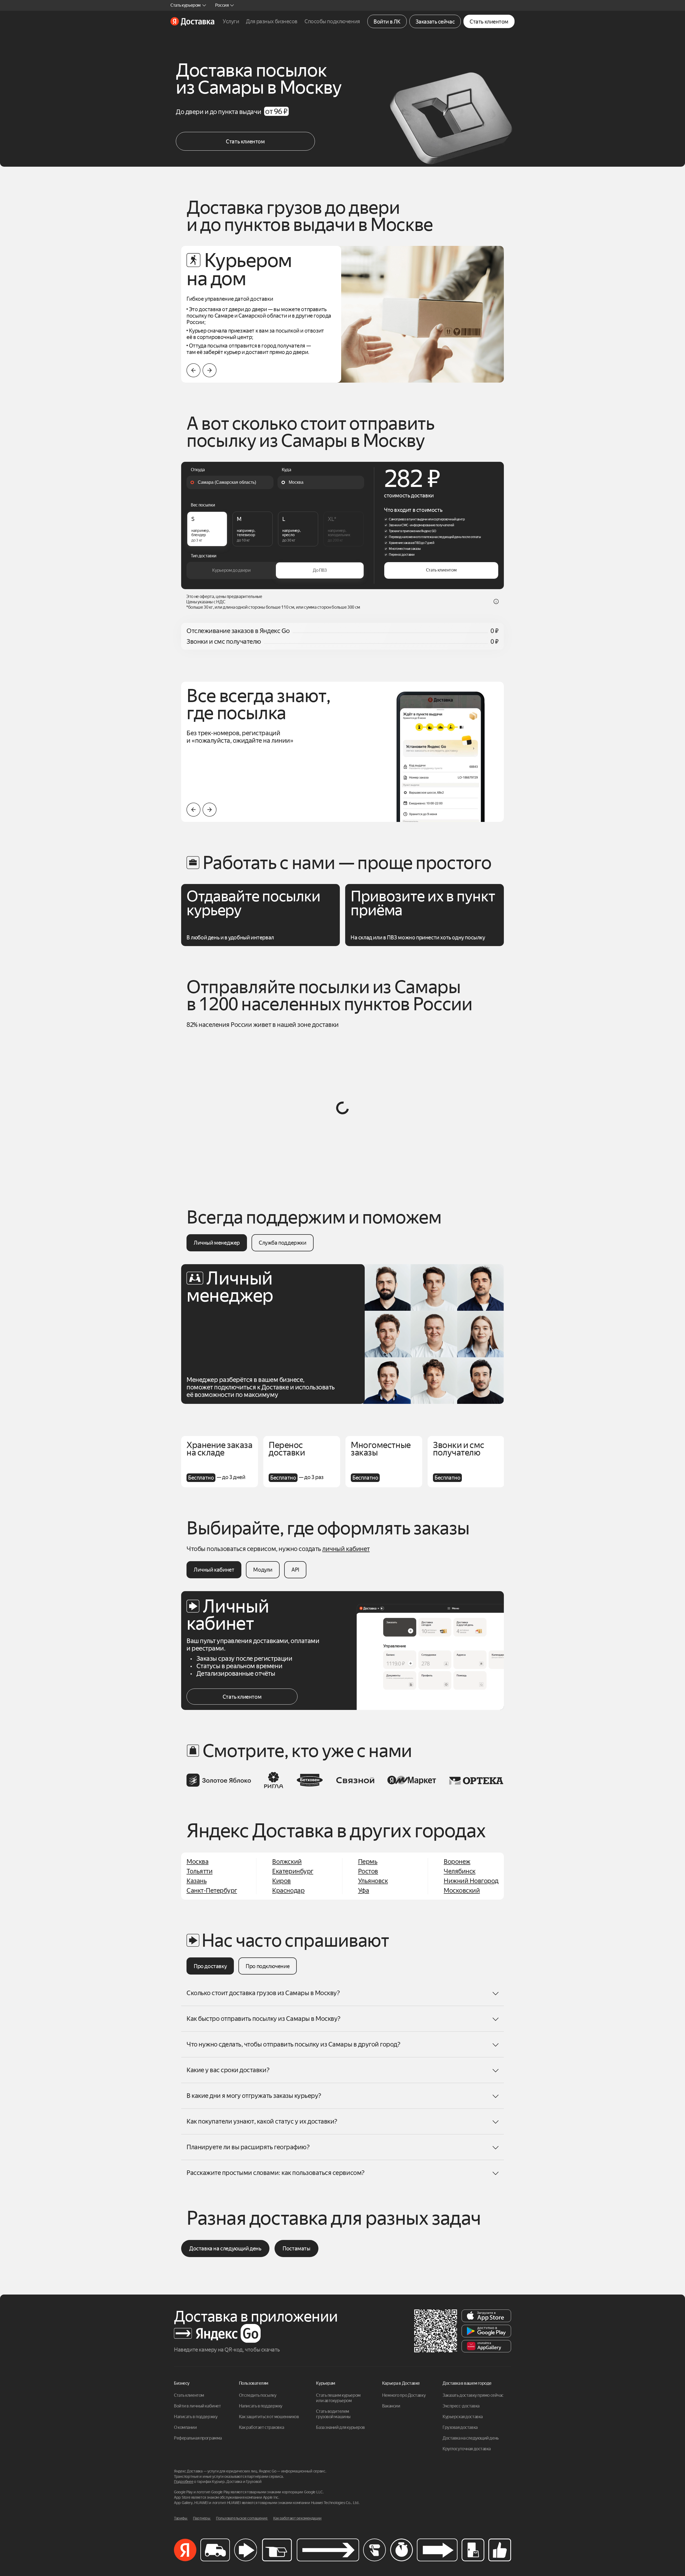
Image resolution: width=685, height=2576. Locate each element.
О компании (185, 2427)
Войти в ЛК (387, 22)
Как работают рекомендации (297, 2518)
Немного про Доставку (404, 2395)
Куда (286, 470)
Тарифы (181, 2518)
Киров (281, 1881)
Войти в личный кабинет (197, 2406)
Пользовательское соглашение (242, 2518)
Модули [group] (263, 1570)
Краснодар (288, 1891)
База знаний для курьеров (340, 2427)
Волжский (287, 1862)
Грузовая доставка (460, 2427)
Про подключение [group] (268, 1966)
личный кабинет (346, 1549)
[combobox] (230, 482)
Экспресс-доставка (461, 2406)
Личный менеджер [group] (217, 1243)
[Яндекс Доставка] (192, 21)
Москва (197, 1862)
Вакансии (391, 2406)
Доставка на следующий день (225, 2249)
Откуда (198, 470)
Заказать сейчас (435, 22)
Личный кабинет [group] (214, 1570)
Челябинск (460, 1871)
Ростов (368, 1871)
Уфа (364, 1891)
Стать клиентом (489, 22)
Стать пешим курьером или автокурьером (339, 2398)
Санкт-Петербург (212, 1891)
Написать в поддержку (196, 2417)
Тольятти (199, 1871)
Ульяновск (373, 1881)
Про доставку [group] (210, 1966)
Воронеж (457, 1862)
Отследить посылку (258, 2395)
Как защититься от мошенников (269, 2417)
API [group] (295, 1570)
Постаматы (296, 2249)
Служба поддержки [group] (283, 1243)
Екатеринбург (293, 1871)
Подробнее (184, 2482)
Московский (462, 1891)
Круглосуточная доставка (467, 2449)
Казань (197, 1881)
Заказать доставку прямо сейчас (473, 2395)
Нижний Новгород (471, 1881)
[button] (210, 370)
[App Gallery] (486, 2346)
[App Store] (486, 2316)
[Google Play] (486, 2331)
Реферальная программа (198, 2438)
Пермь (368, 1862)
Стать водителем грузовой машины (333, 2414)
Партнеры (202, 2518)
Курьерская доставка (463, 2417)
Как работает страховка (261, 2427)
